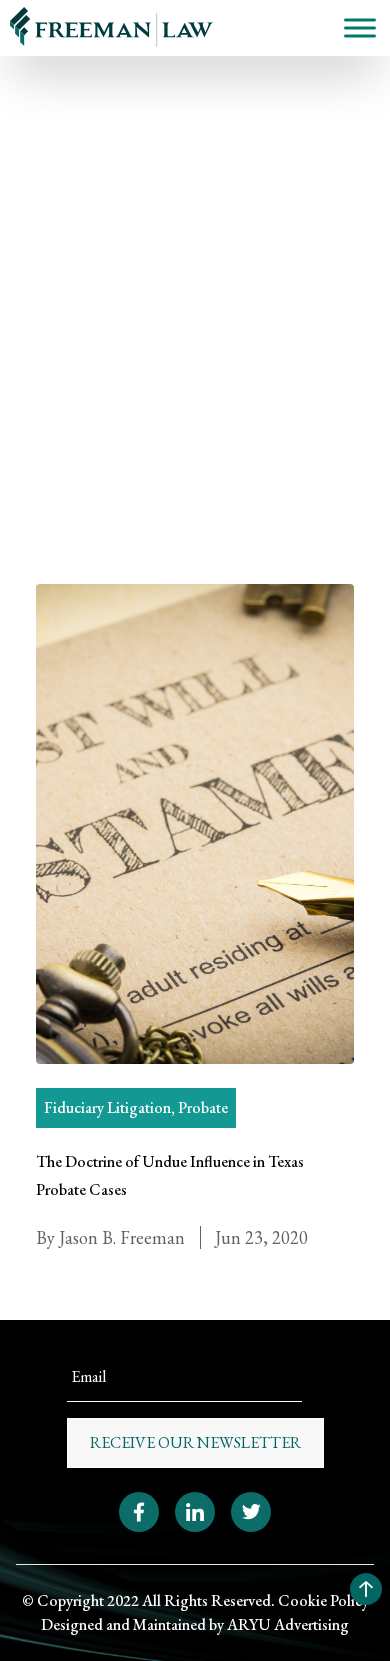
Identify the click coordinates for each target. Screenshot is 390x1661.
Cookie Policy (323, 1600)
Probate (61, 270)
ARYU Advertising (288, 1624)
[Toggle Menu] (360, 27)
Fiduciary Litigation (107, 1107)
